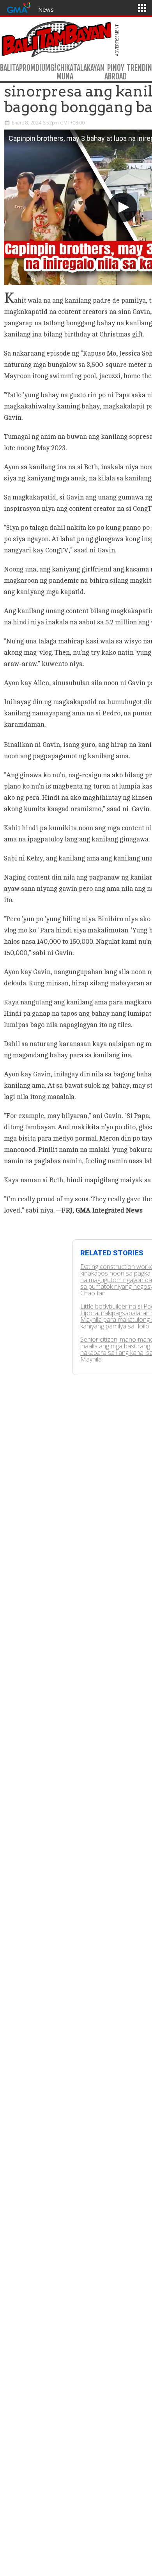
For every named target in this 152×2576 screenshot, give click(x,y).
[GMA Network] (19, 7)
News (46, 9)
